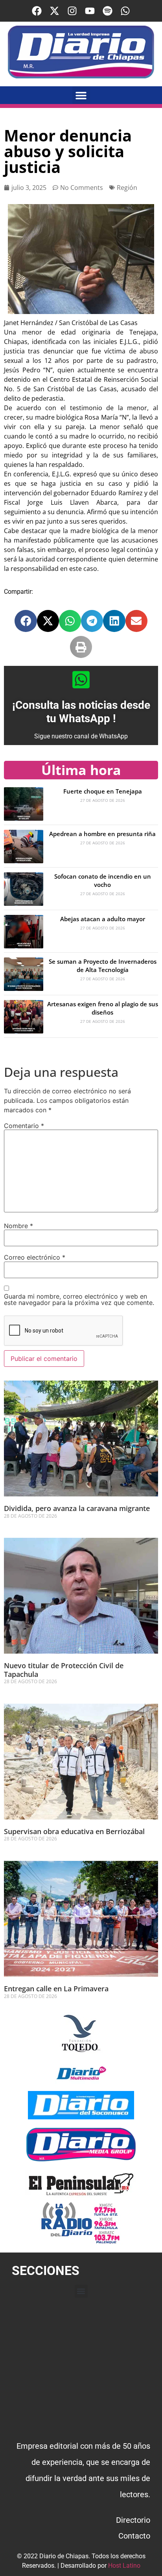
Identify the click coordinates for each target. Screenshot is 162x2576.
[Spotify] (108, 11)
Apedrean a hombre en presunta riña (102, 834)
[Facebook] (37, 11)
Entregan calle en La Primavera (56, 1989)
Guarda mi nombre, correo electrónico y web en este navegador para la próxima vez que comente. (79, 1299)
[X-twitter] (54, 11)
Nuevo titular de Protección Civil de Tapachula (64, 1670)
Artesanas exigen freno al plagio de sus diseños (103, 1008)
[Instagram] (72, 11)
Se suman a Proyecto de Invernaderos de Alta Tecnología (103, 966)
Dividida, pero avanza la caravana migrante (78, 1508)
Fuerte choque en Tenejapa (103, 791)
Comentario (24, 1126)
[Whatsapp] (125, 11)
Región (127, 188)
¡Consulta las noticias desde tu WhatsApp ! (81, 712)
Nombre (18, 1226)
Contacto (134, 2536)
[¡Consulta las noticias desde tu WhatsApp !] (81, 680)
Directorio (133, 2520)
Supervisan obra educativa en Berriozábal (74, 1831)
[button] (81, 95)
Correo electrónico (35, 1257)
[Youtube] (90, 11)
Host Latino (124, 2566)
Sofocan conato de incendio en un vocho (103, 880)
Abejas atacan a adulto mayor (103, 919)
